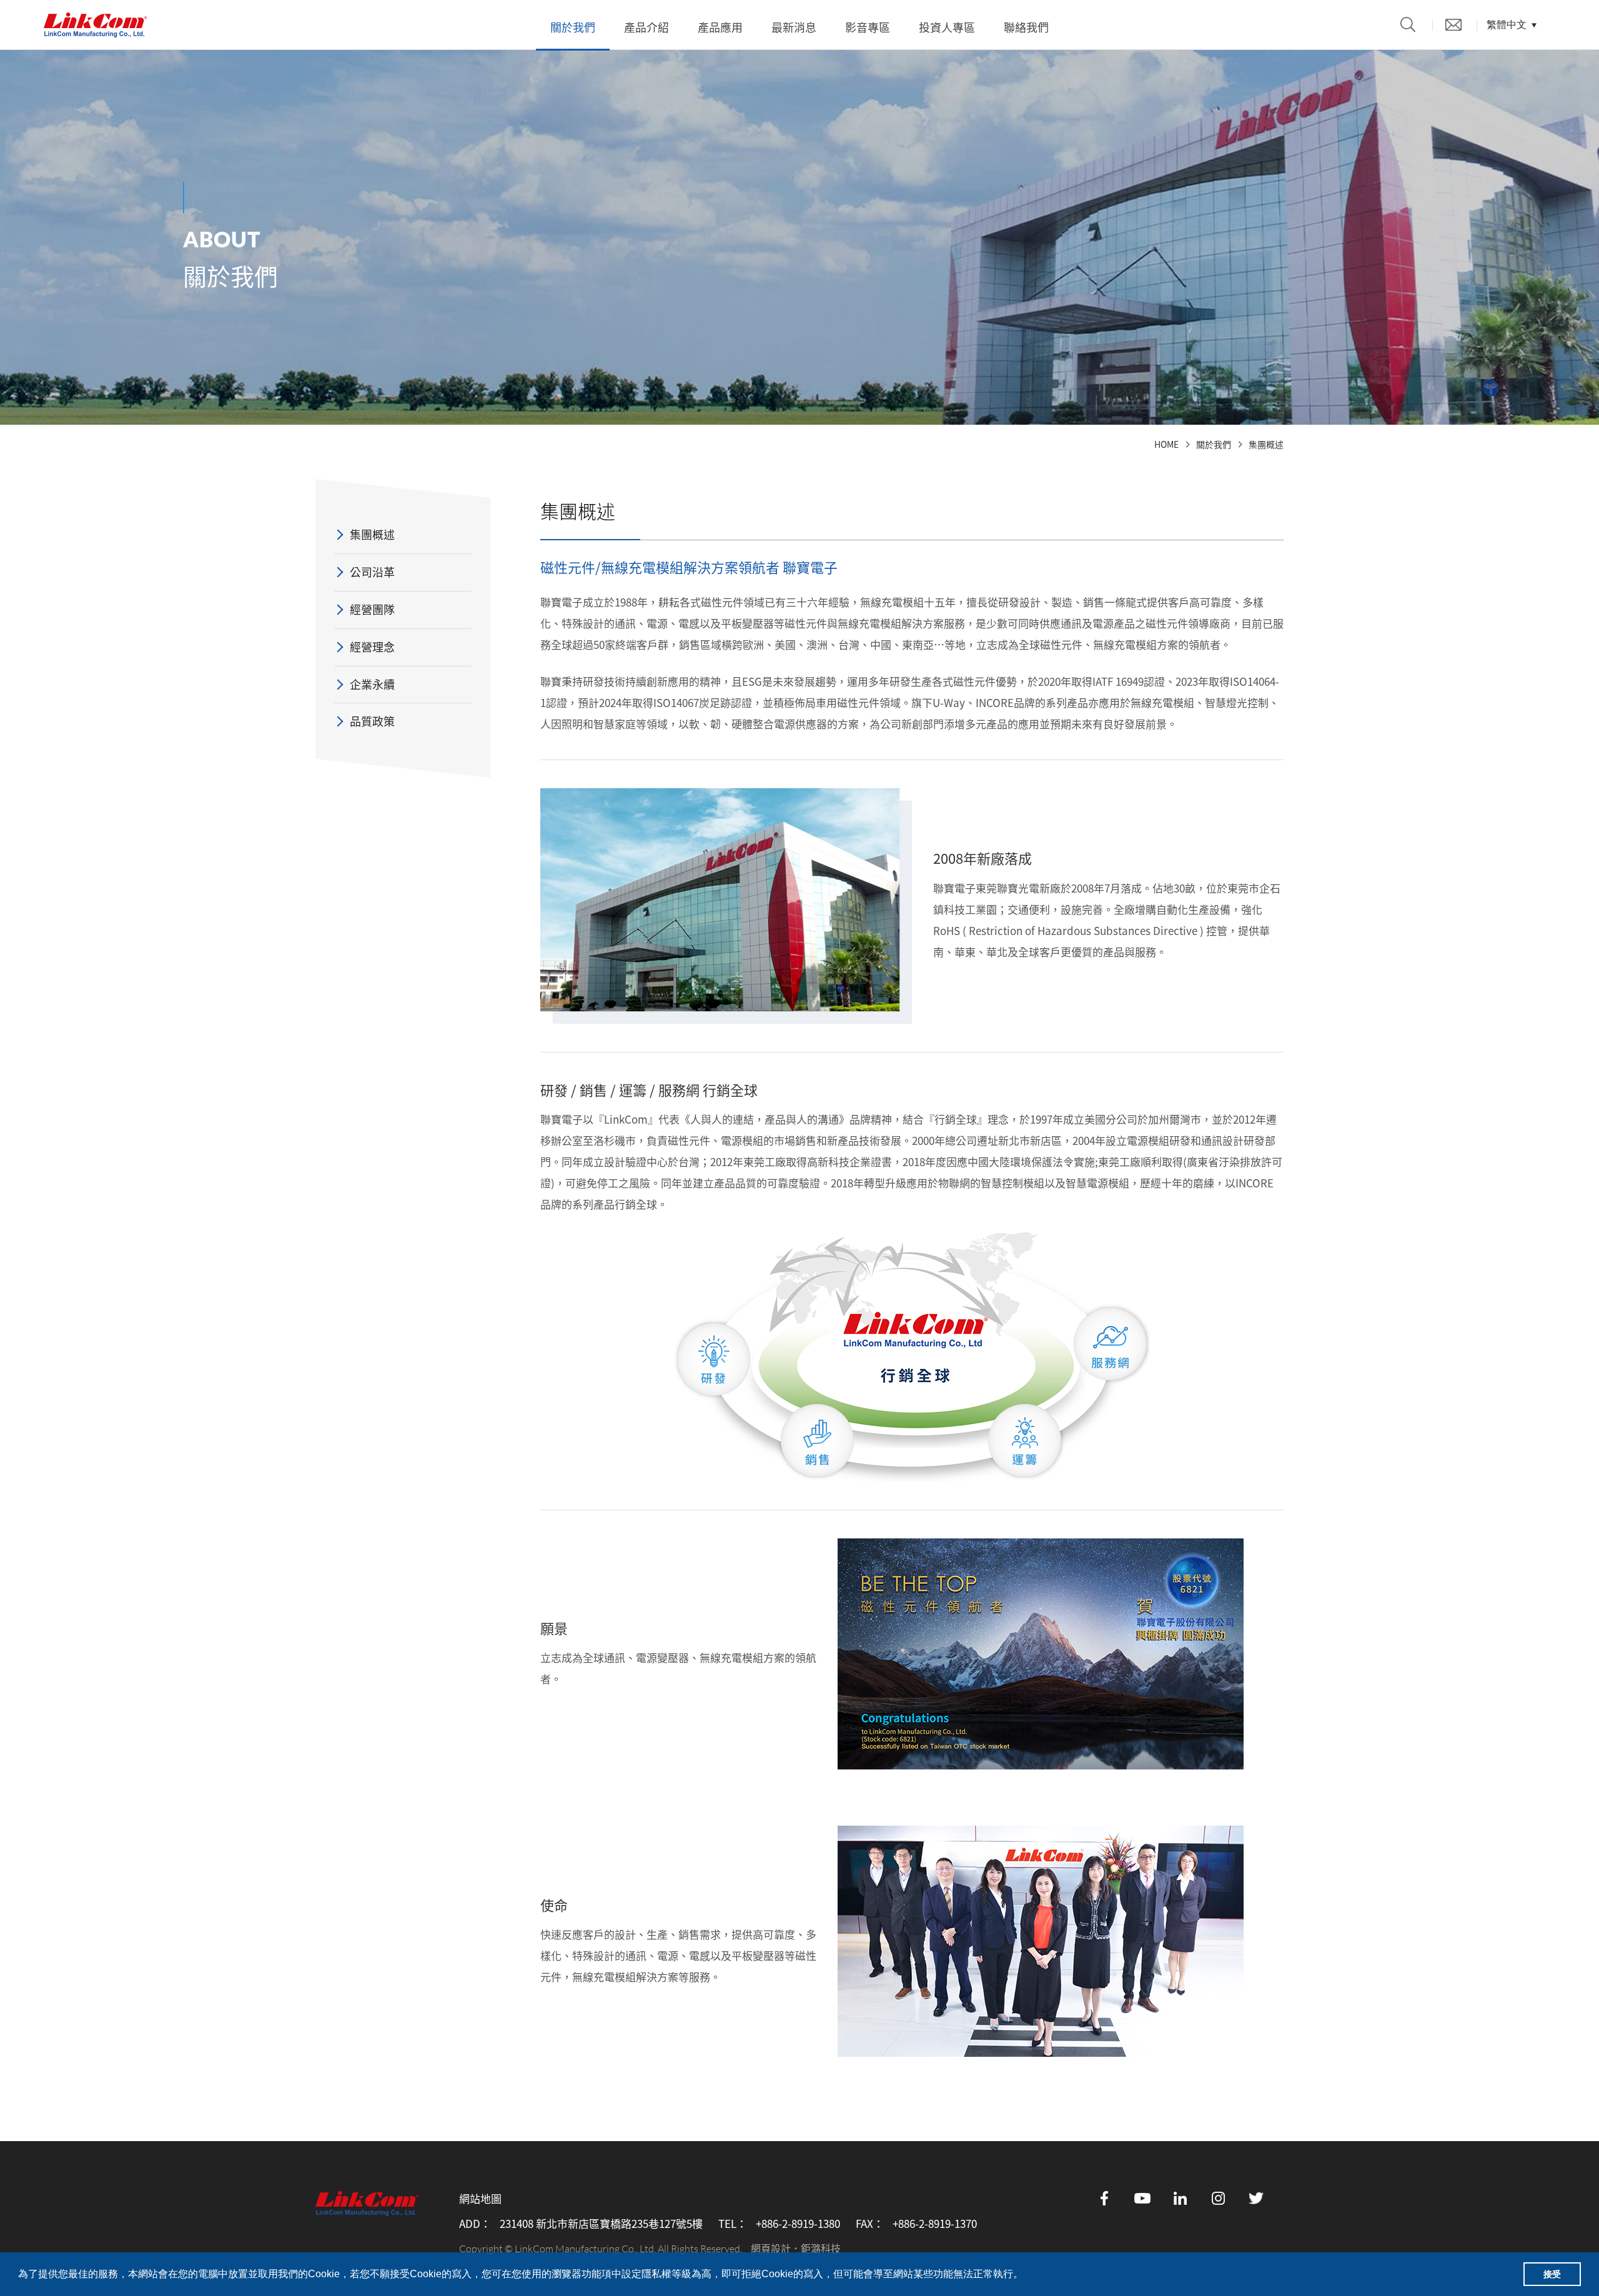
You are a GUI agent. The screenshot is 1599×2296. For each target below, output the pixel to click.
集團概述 (1266, 444)
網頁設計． (776, 2248)
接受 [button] (1552, 2274)
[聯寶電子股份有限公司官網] (95, 25)
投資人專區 (947, 27)
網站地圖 (480, 2199)
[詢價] (1453, 25)
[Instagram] (1219, 2198)
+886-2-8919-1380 (798, 2224)
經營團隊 (372, 609)
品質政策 (372, 721)
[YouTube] (1142, 2198)
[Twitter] (1257, 2198)
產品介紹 (646, 27)
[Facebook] (1104, 2198)
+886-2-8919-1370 (935, 2224)
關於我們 (573, 27)
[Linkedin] (1181, 2198)
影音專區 (868, 27)
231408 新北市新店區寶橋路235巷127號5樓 (601, 2224)
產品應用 (720, 27)
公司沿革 (372, 572)
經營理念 (372, 647)
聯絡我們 (1026, 27)
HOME (1166, 444)
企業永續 (372, 684)
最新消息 (794, 27)
